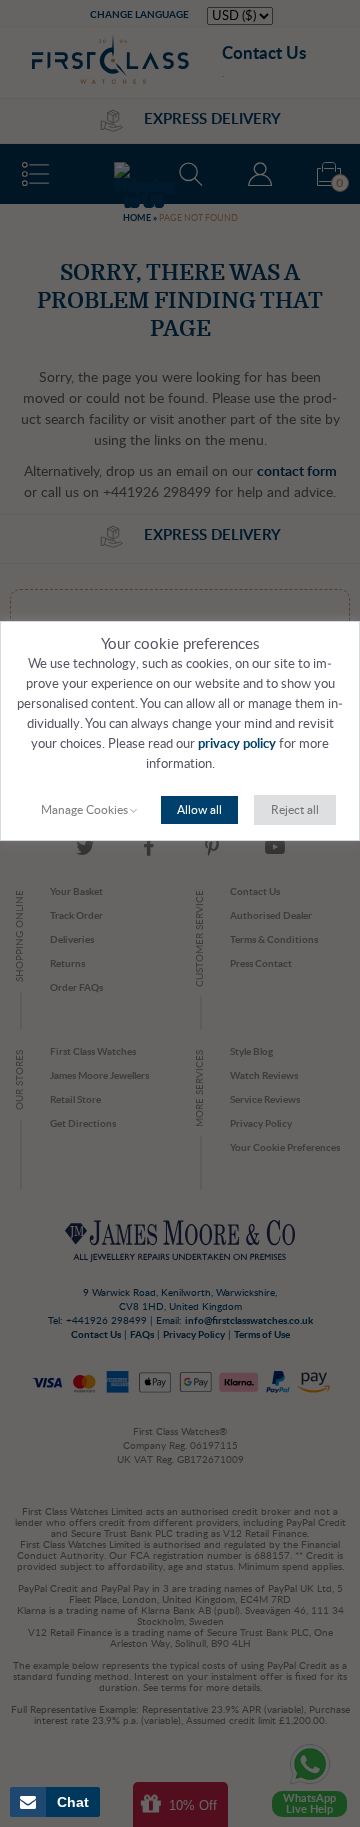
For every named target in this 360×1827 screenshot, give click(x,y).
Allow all (199, 810)
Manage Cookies (84, 810)
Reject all (295, 810)
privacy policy (237, 744)
